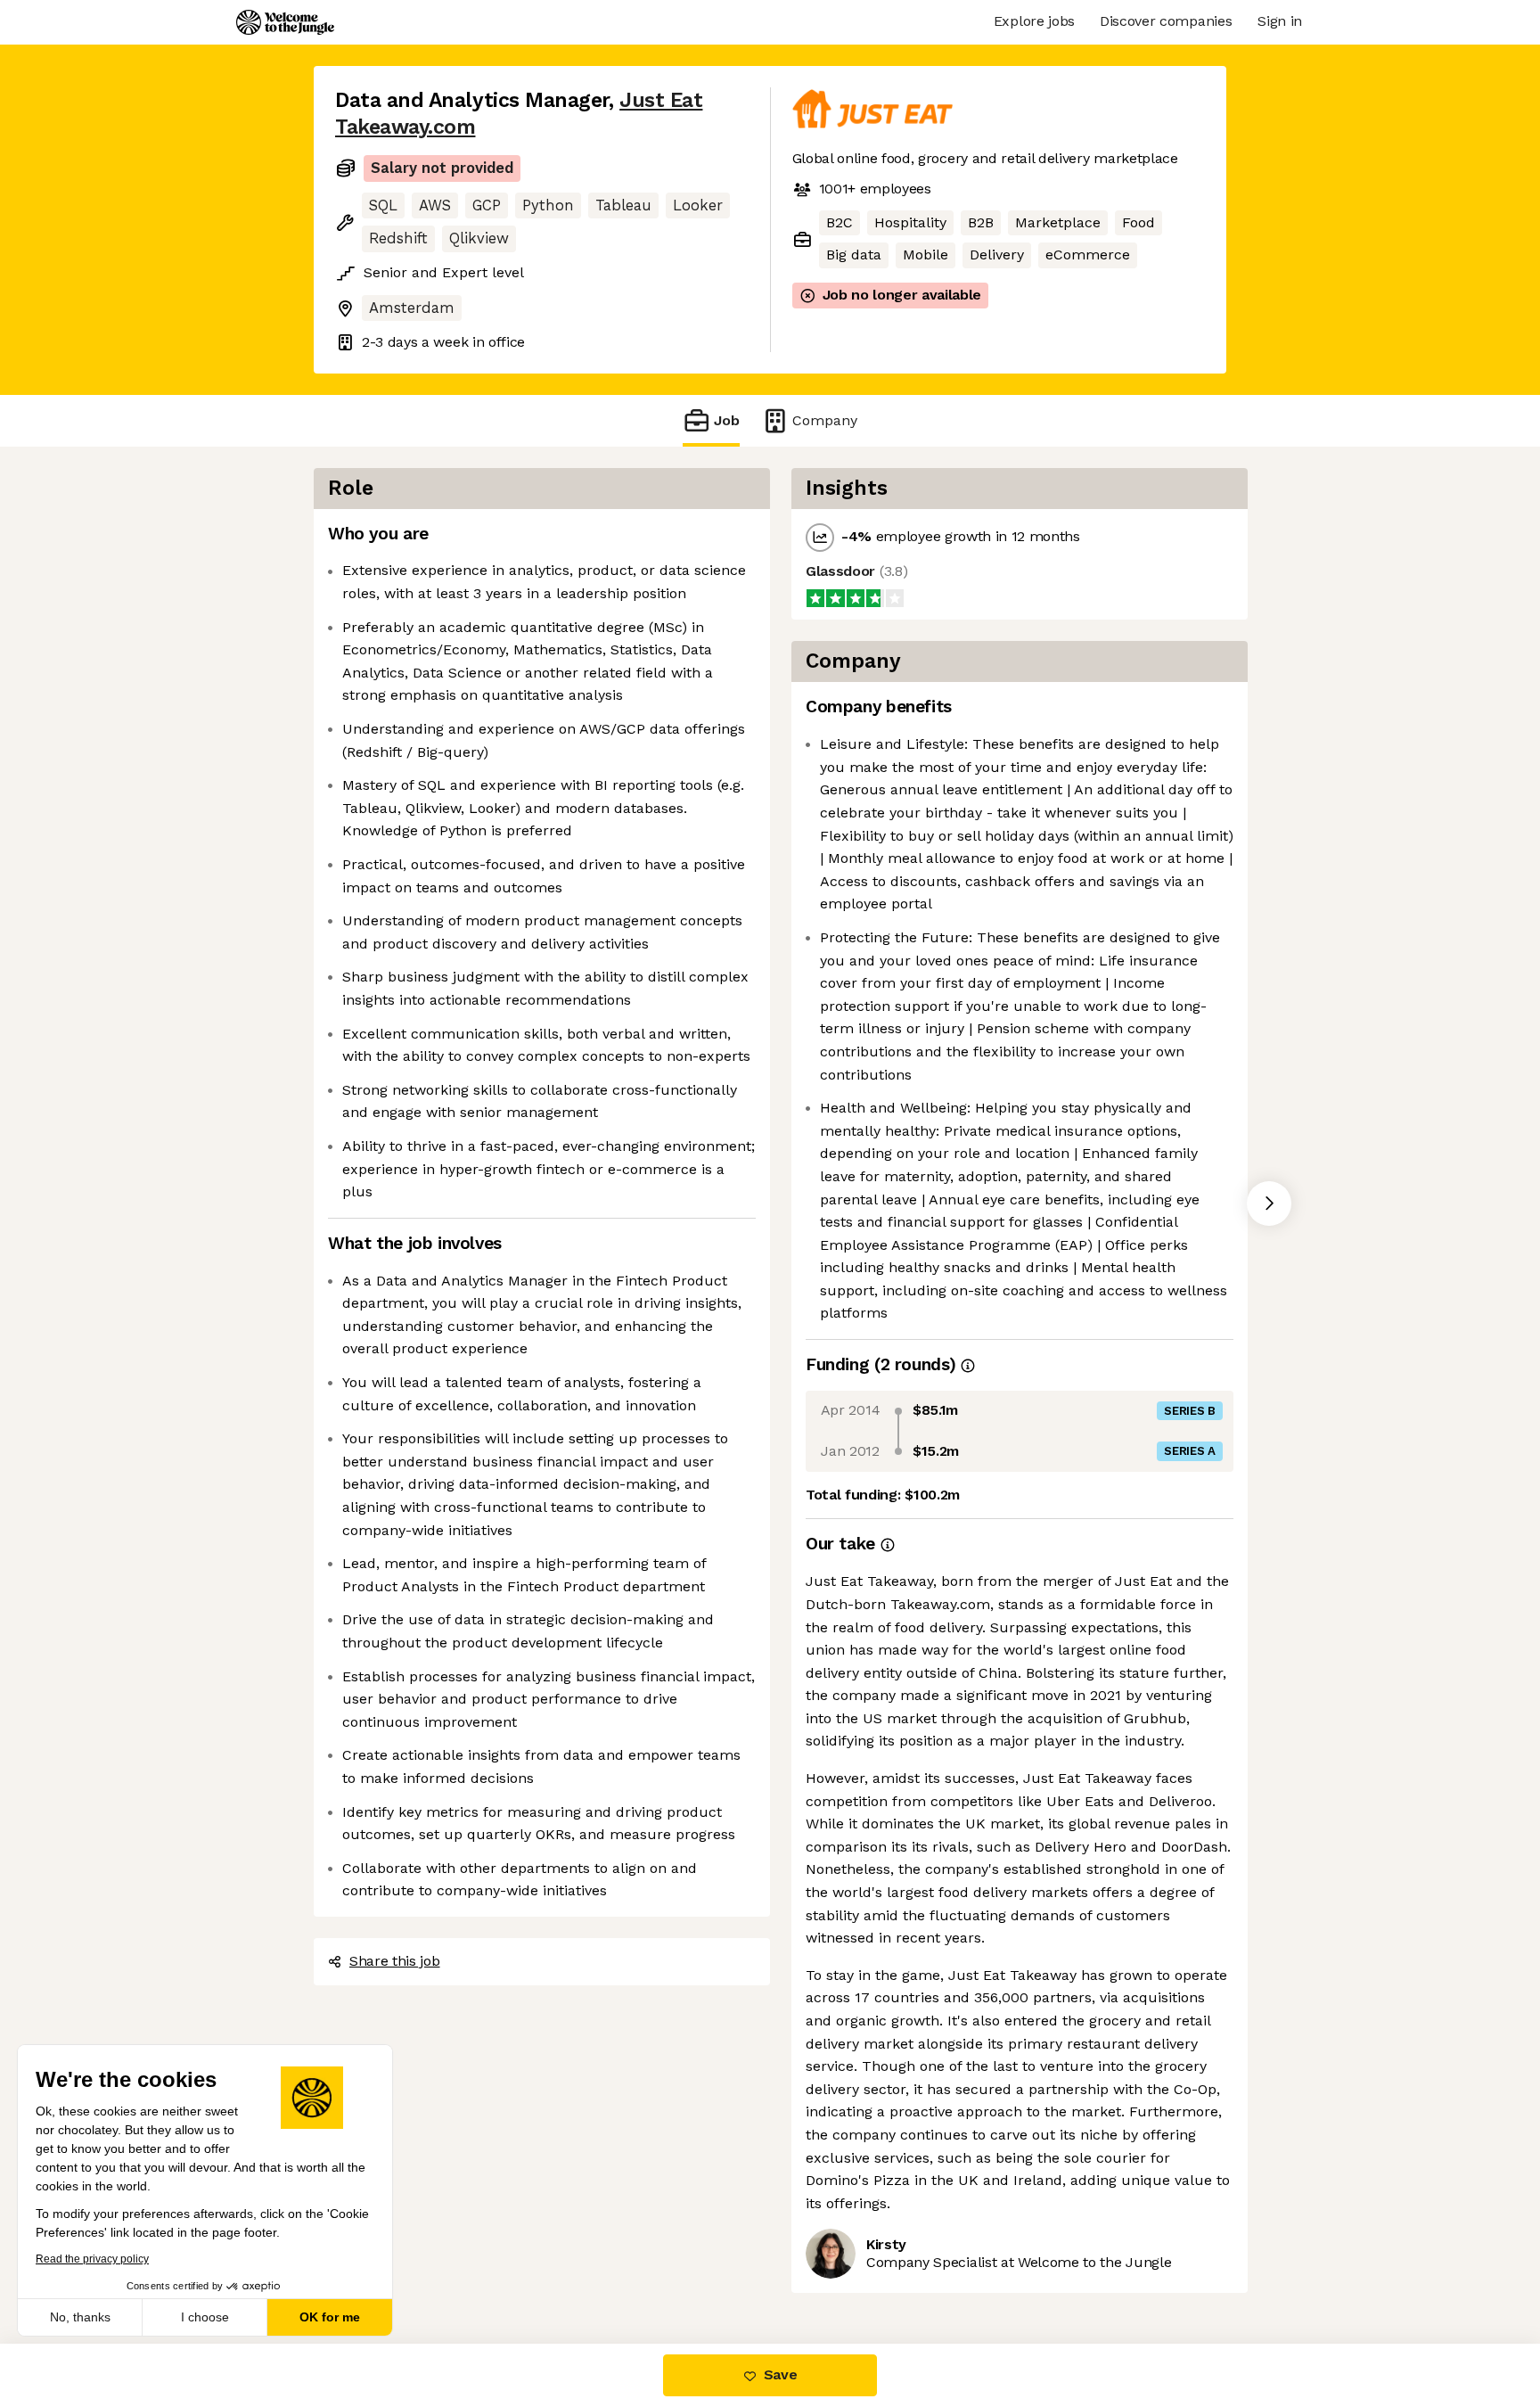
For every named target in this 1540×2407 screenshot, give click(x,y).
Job (727, 420)
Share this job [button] (395, 1961)
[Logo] (285, 22)
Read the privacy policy (92, 2259)
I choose (205, 2317)
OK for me (330, 2317)
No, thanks (80, 2317)
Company (825, 420)
